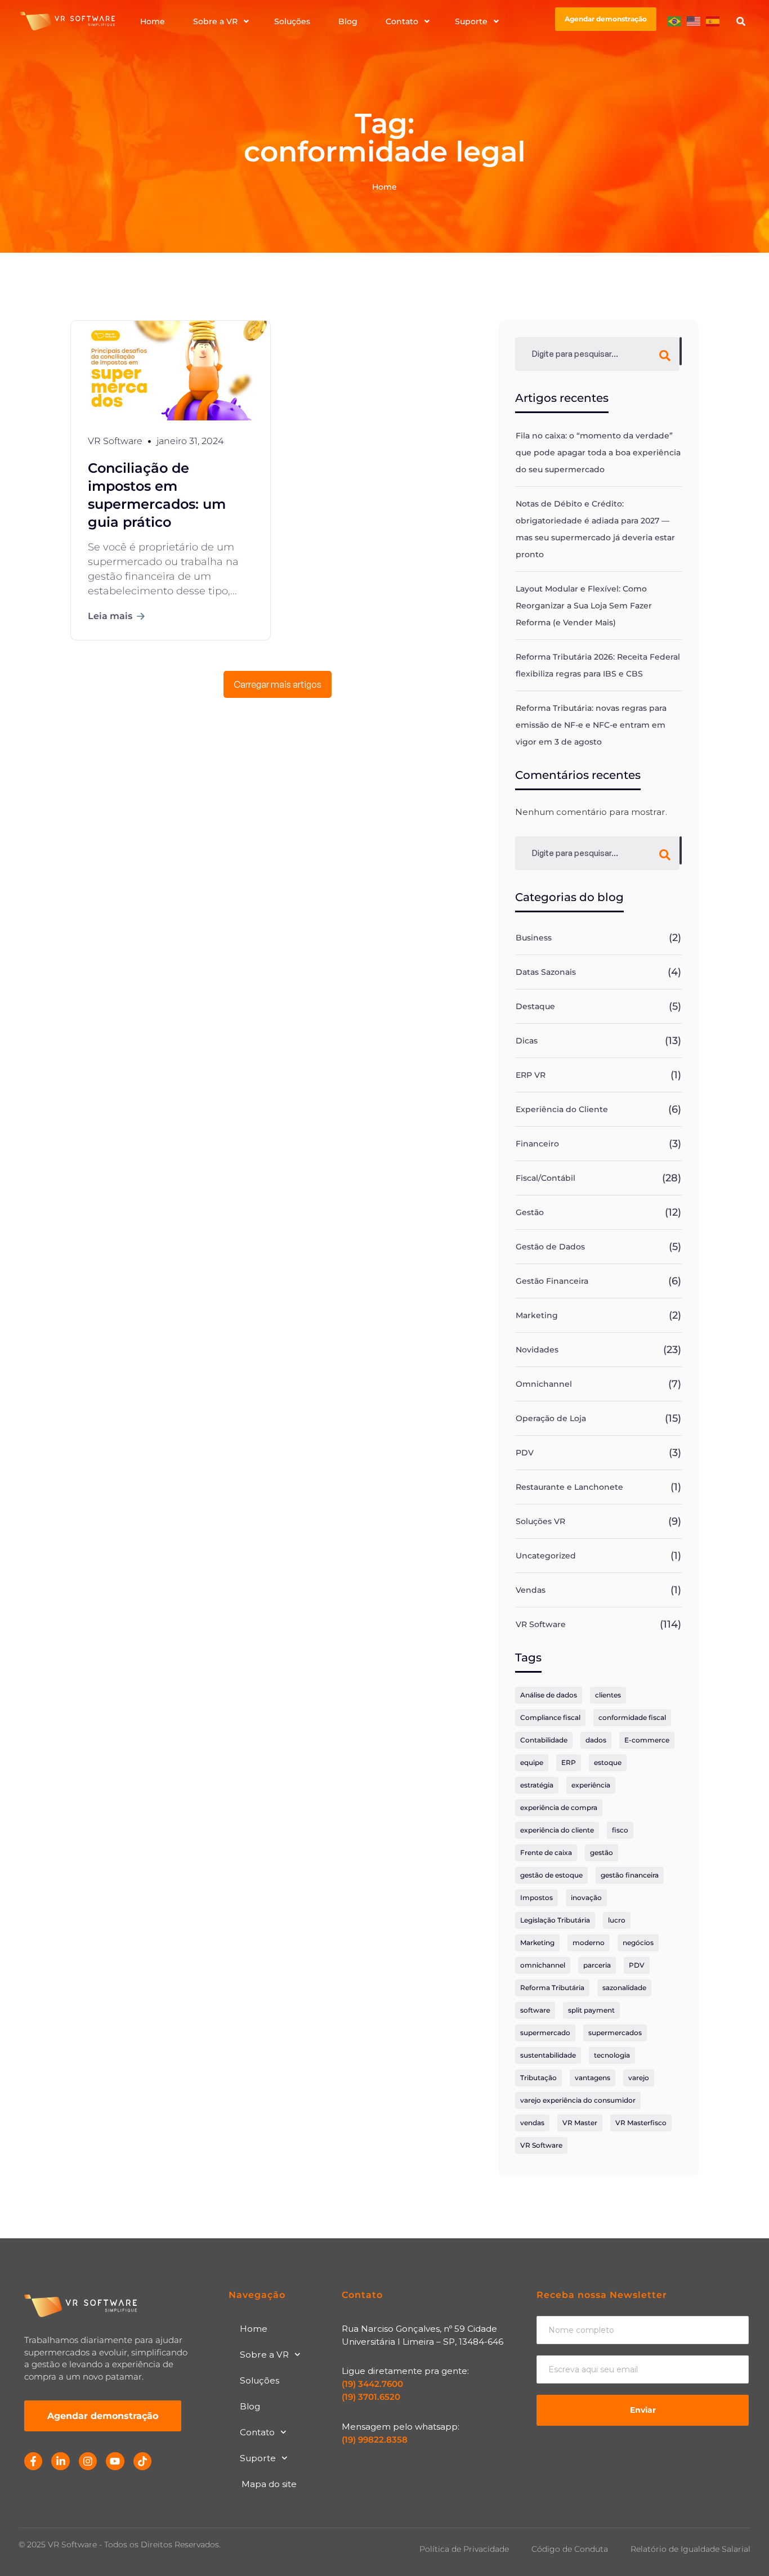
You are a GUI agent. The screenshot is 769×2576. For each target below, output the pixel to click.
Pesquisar (681, 351)
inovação (586, 1898)
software (535, 2010)
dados (596, 1740)
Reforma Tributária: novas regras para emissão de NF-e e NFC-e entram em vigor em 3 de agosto (591, 725)
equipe (532, 1762)
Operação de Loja (551, 1418)
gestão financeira (630, 1875)
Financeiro (537, 1144)
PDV (525, 1453)
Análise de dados (549, 1695)
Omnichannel (544, 1384)
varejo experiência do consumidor (578, 2100)
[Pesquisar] (743, 21)
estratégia (537, 1785)
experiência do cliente (557, 1830)
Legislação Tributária (555, 1920)
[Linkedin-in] (60, 2461)
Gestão (530, 1212)
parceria (597, 1965)
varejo (639, 2078)
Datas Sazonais (546, 972)
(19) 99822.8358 (375, 2440)
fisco (620, 1830)
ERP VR (531, 1075)
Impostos (536, 1898)
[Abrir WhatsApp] (741, 2548)
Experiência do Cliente (562, 1109)
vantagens (593, 2078)
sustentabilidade (548, 2055)
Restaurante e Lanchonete (569, 1487)
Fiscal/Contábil (546, 1178)
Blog (250, 2406)
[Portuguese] (675, 21)
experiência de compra (559, 1807)
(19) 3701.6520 (371, 2397)
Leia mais (110, 616)
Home (254, 2329)
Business (534, 938)
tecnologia (612, 2055)
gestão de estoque (551, 1875)
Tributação (538, 2078)
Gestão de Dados (550, 1247)
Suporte (258, 2458)
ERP (569, 1762)
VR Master (580, 2123)
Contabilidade (544, 1740)
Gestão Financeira (552, 1281)
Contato (257, 2432)
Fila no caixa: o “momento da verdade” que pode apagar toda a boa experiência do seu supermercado (598, 453)
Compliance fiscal (550, 1717)
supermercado (545, 2033)
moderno (589, 1943)
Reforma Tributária (552, 1988)
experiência (591, 1785)
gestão (602, 1853)
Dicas (527, 1041)
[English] (694, 21)
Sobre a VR (264, 2355)
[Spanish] (713, 21)
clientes (608, 1695)
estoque (608, 1762)
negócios (638, 1943)
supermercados (615, 2033)
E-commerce (647, 1740)
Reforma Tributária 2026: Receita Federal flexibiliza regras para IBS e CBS (598, 665)
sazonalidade (624, 1988)
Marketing (537, 1315)
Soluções (260, 2380)
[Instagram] (88, 2461)
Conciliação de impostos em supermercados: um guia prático (157, 495)
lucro (617, 1920)
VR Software (541, 1624)
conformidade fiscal (632, 1717)
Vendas (531, 1590)
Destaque (535, 1006)
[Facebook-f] (33, 2461)
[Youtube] (115, 2461)
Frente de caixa (546, 1853)
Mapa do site (269, 2484)
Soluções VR (540, 1521)
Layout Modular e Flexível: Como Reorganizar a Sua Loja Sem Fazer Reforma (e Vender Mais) (584, 606)
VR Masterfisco (641, 2123)
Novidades (537, 1350)
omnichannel (543, 1965)
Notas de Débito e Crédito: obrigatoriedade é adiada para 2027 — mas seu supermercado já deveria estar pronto (595, 529)
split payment (591, 2010)
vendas (532, 2123)
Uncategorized (546, 1556)
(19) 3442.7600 (372, 2384)
